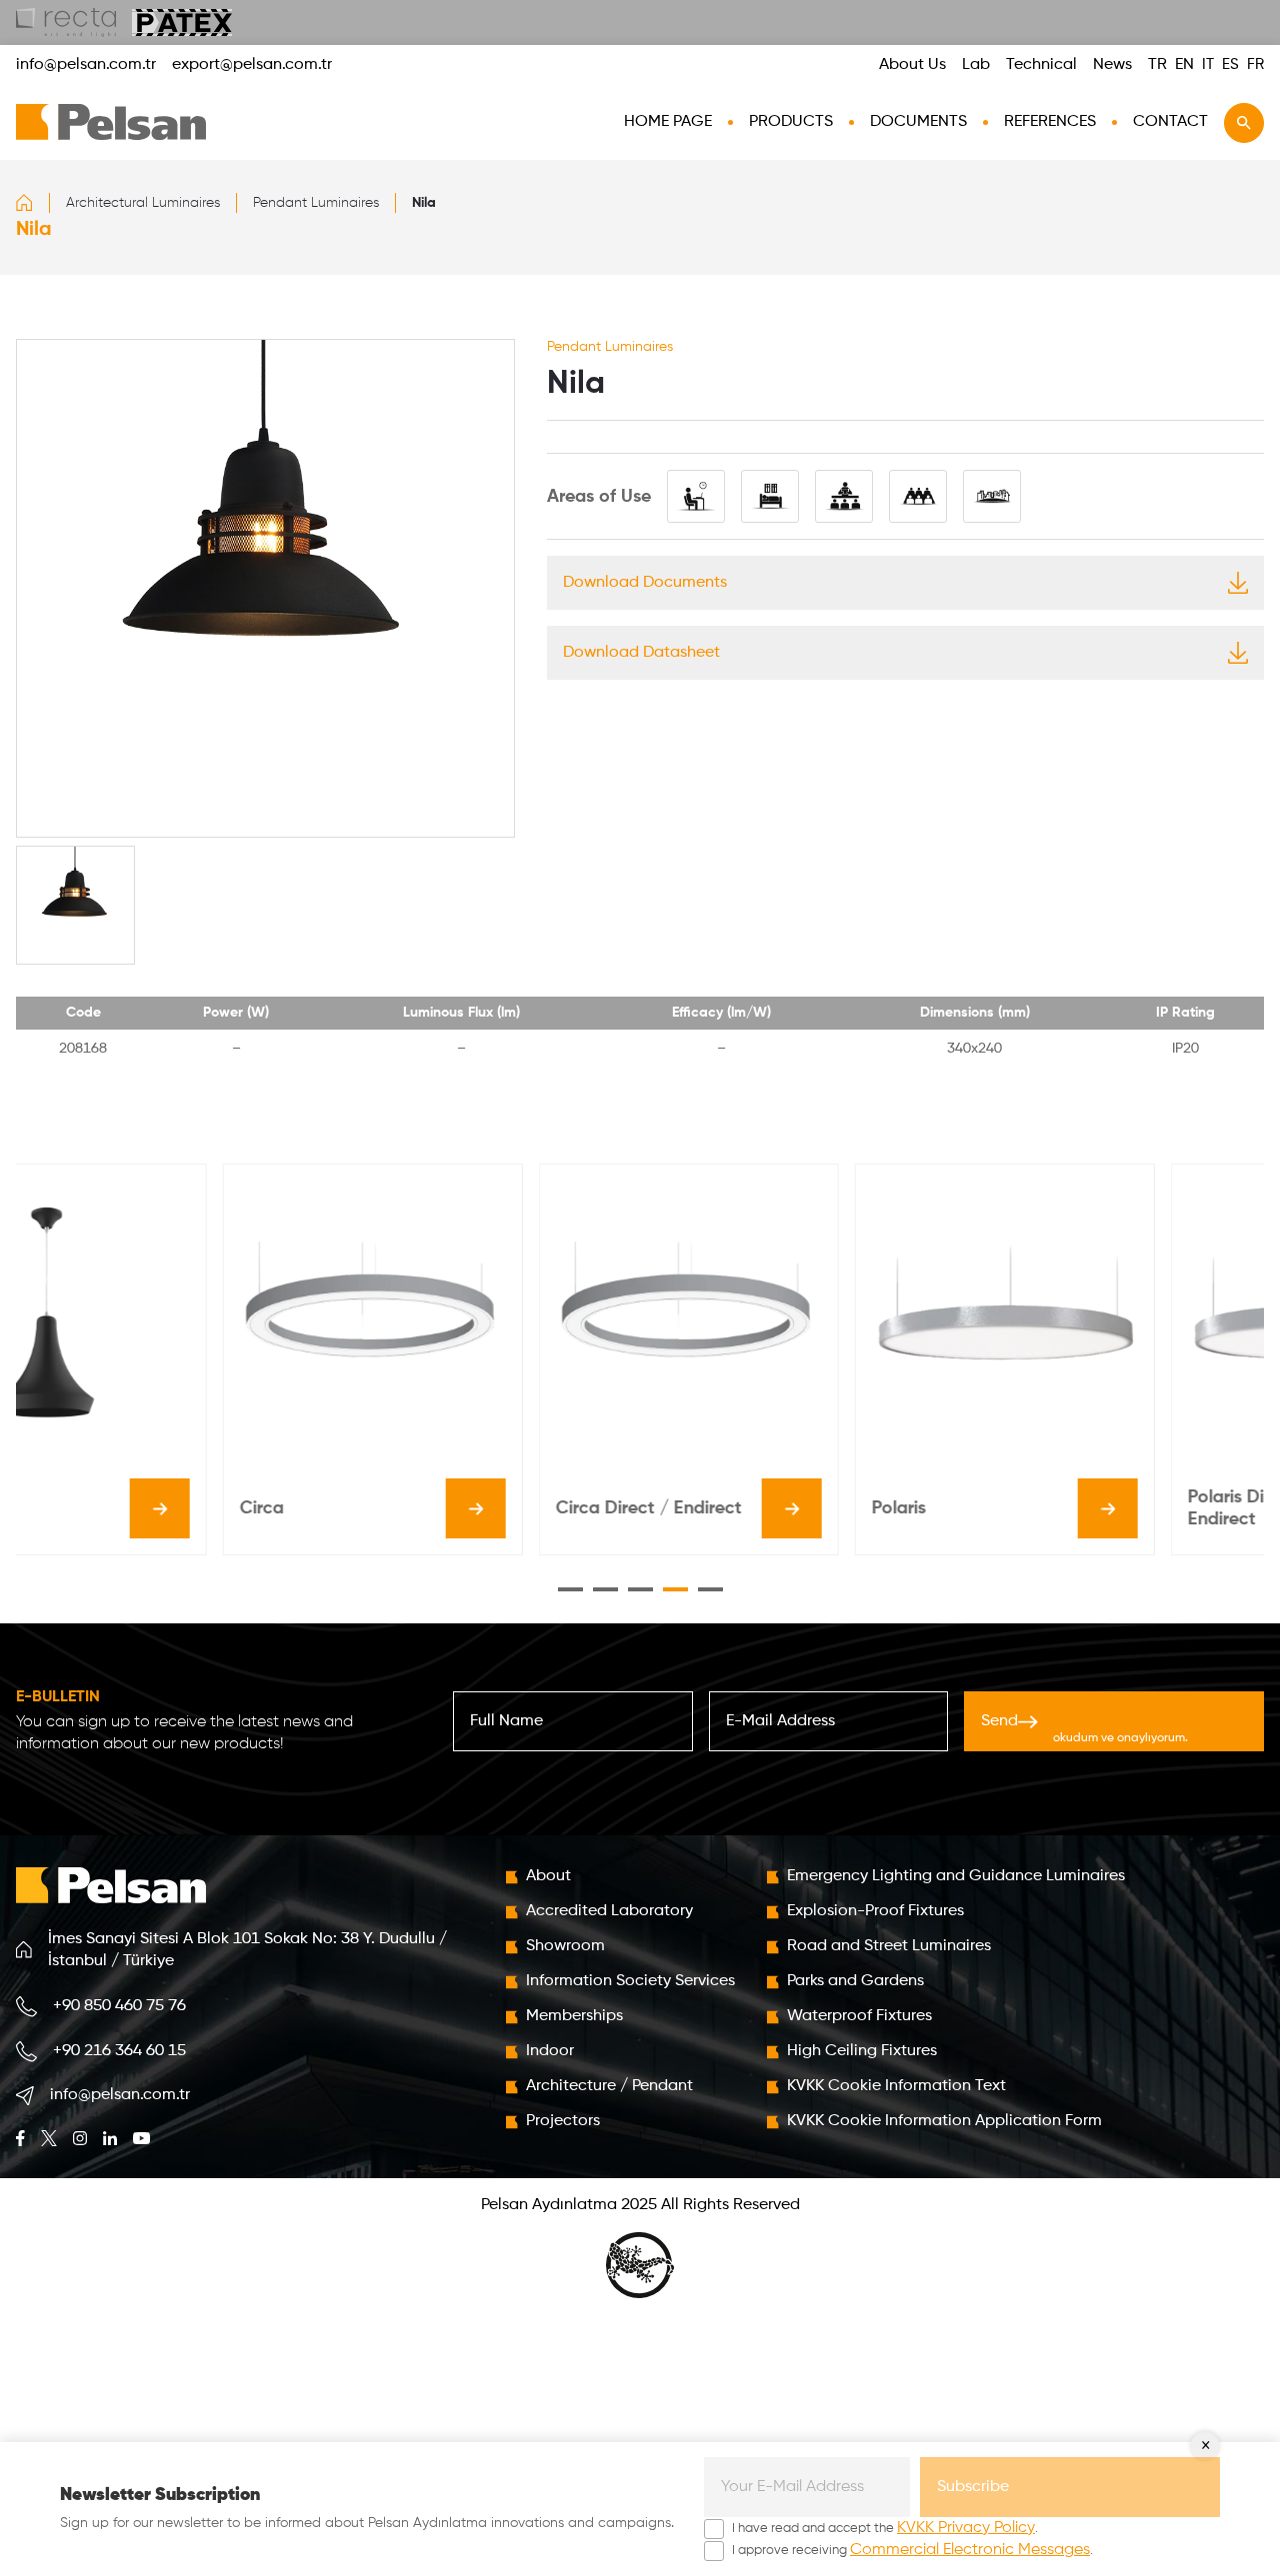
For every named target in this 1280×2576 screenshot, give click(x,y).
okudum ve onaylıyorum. (1143, 1728)
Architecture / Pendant (609, 2086)
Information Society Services (630, 1981)
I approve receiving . (912, 2550)
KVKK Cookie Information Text (896, 2086)
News (1112, 65)
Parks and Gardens (855, 1981)
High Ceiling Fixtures (862, 2051)
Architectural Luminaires (143, 203)
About (548, 1876)
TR (1157, 65)
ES (1230, 64)
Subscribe (973, 2487)
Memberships (574, 2016)
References (1050, 122)
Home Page (668, 122)
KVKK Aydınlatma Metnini (1143, 1720)
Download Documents (645, 583)
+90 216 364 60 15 (119, 2051)
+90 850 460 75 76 (119, 2006)
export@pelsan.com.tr (252, 65)
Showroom (565, 1946)
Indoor (550, 2051)
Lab (976, 65)
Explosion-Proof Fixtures (875, 1911)
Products (791, 122)
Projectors (563, 2121)
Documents (918, 122)
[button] (570, 1589)
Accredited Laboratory (609, 1911)
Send (1107, 1728)
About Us (912, 65)
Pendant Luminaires (316, 203)
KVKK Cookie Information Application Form (944, 2121)
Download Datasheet (641, 653)
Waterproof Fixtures (859, 2016)
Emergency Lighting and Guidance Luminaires (956, 1876)
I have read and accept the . (885, 2528)
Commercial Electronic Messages (970, 2550)
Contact (1170, 122)
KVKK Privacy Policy (966, 2528)
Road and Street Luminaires (889, 1946)
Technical (1041, 65)
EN (1184, 65)
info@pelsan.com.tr (86, 65)
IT (1208, 64)
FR (1255, 64)
